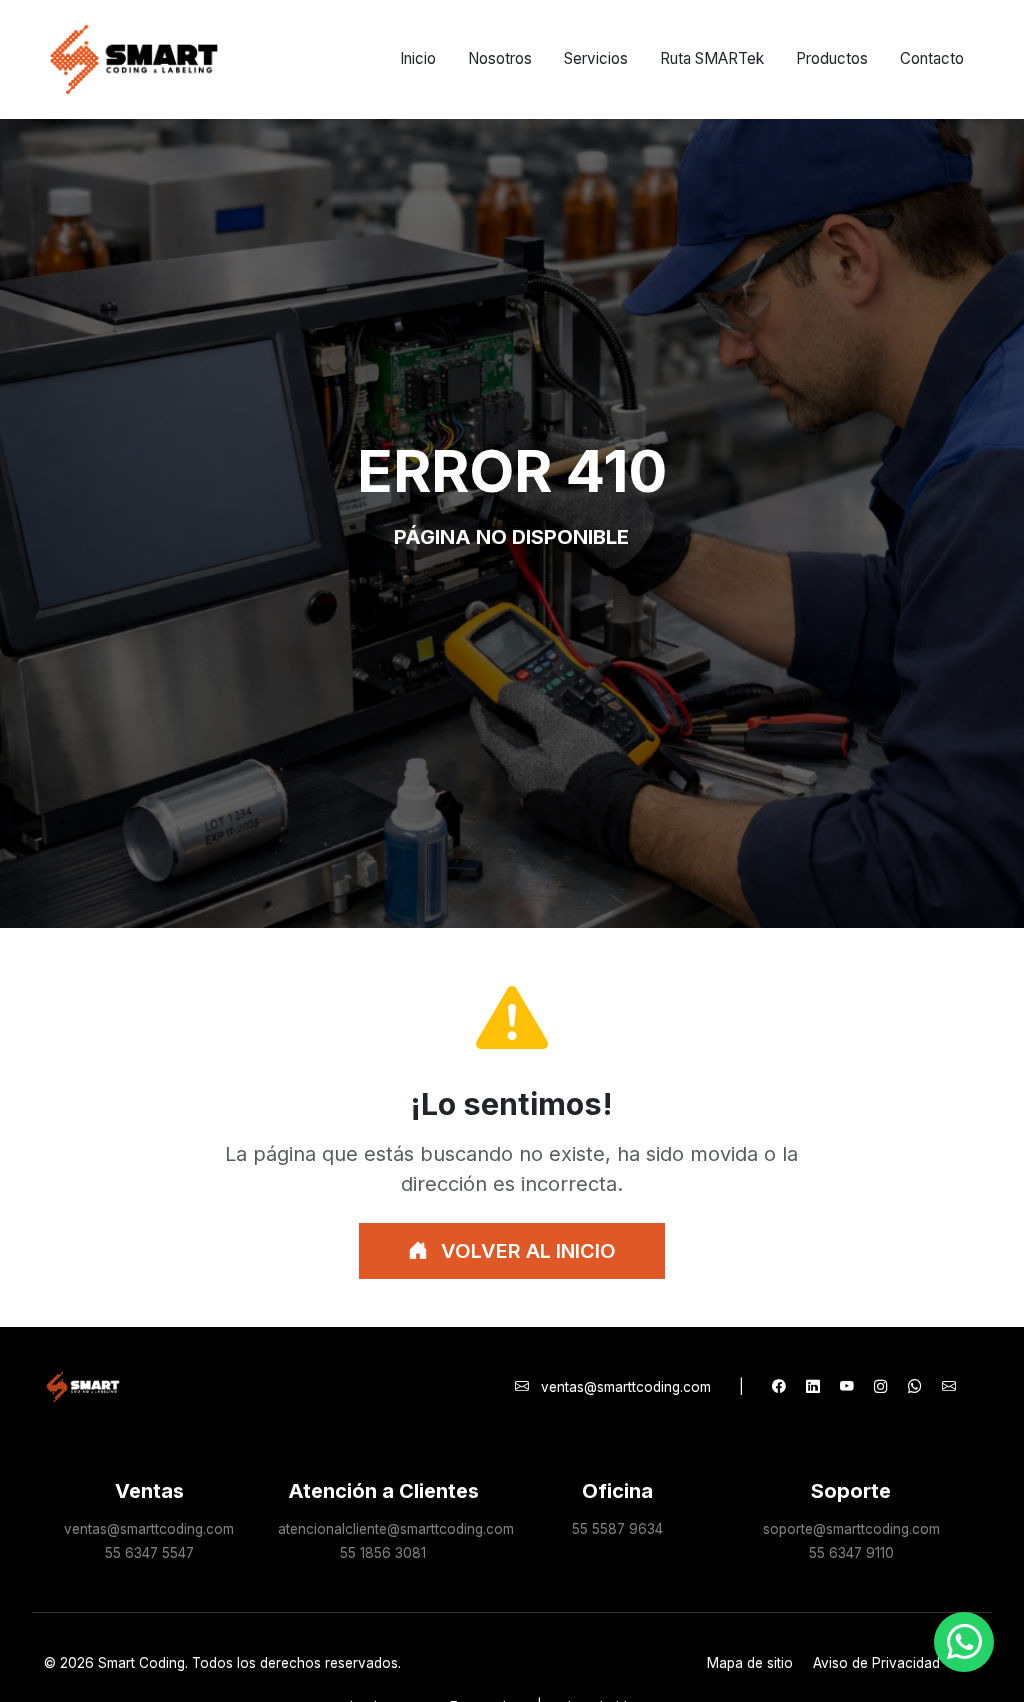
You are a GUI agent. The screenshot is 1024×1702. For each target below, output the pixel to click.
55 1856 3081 (383, 1553)
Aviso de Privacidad (876, 1663)
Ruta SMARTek (712, 58)
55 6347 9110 (851, 1553)
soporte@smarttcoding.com (851, 1529)
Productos (832, 58)
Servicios (596, 58)
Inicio (418, 58)
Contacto (932, 58)
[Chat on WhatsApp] (964, 1642)
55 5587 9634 (617, 1529)
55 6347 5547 (149, 1553)
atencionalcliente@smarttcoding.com (396, 1529)
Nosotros (500, 58)
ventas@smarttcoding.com (626, 1387)
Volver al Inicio (526, 1251)
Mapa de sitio (750, 1663)
